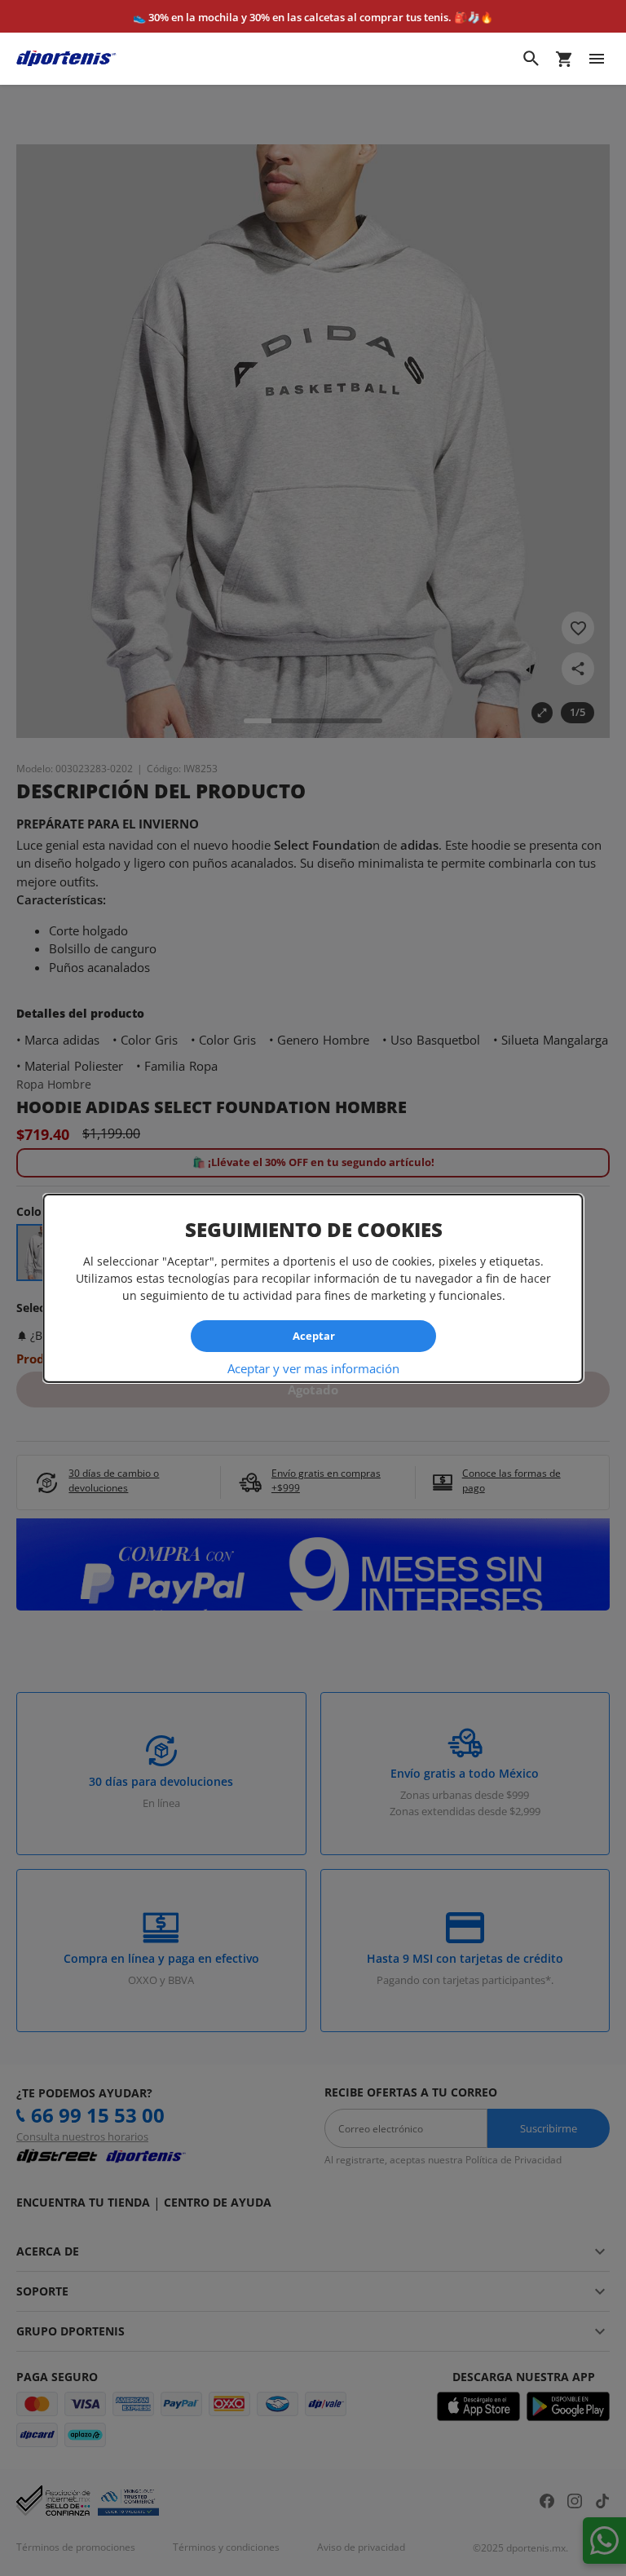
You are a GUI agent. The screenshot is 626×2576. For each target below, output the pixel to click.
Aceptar (313, 1336)
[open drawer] (597, 59)
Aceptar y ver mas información (313, 1368)
